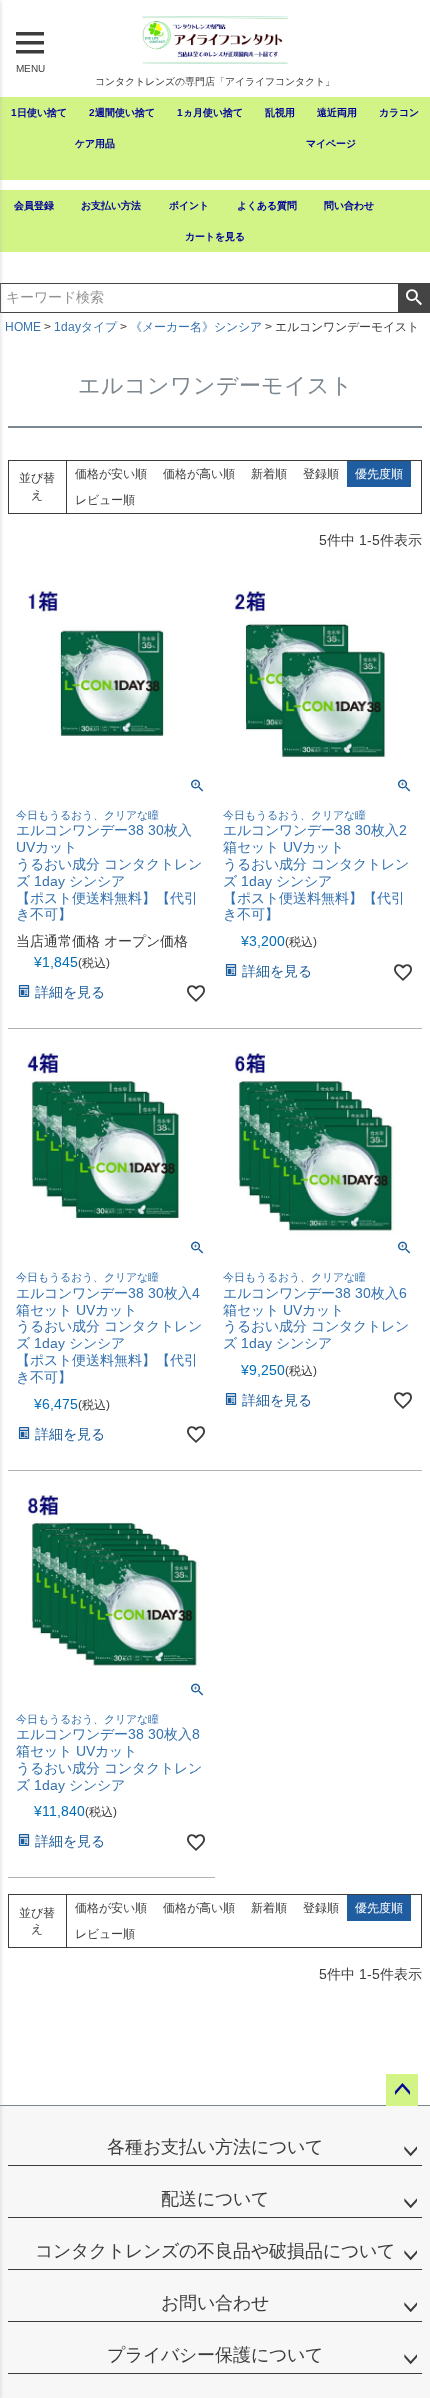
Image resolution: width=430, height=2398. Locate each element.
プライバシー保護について (215, 2355)
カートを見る (215, 236)
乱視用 (280, 112)
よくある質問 (267, 205)
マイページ (331, 143)
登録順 (321, 474)
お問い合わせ (215, 2303)
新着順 (269, 474)
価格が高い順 (199, 474)
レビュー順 (105, 500)
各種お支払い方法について (215, 2147)
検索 (413, 298)
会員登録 (34, 205)
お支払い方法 (111, 205)
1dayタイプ (85, 327)
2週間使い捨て (122, 112)
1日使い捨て (39, 112)
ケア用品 (95, 143)
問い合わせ (349, 205)
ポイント (189, 205)
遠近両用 (337, 112)
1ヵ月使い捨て (210, 112)
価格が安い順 (111, 474)
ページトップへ (402, 2090)
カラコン (399, 112)
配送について (215, 2199)
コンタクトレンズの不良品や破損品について (215, 2251)
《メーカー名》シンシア (196, 327)
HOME (23, 327)
